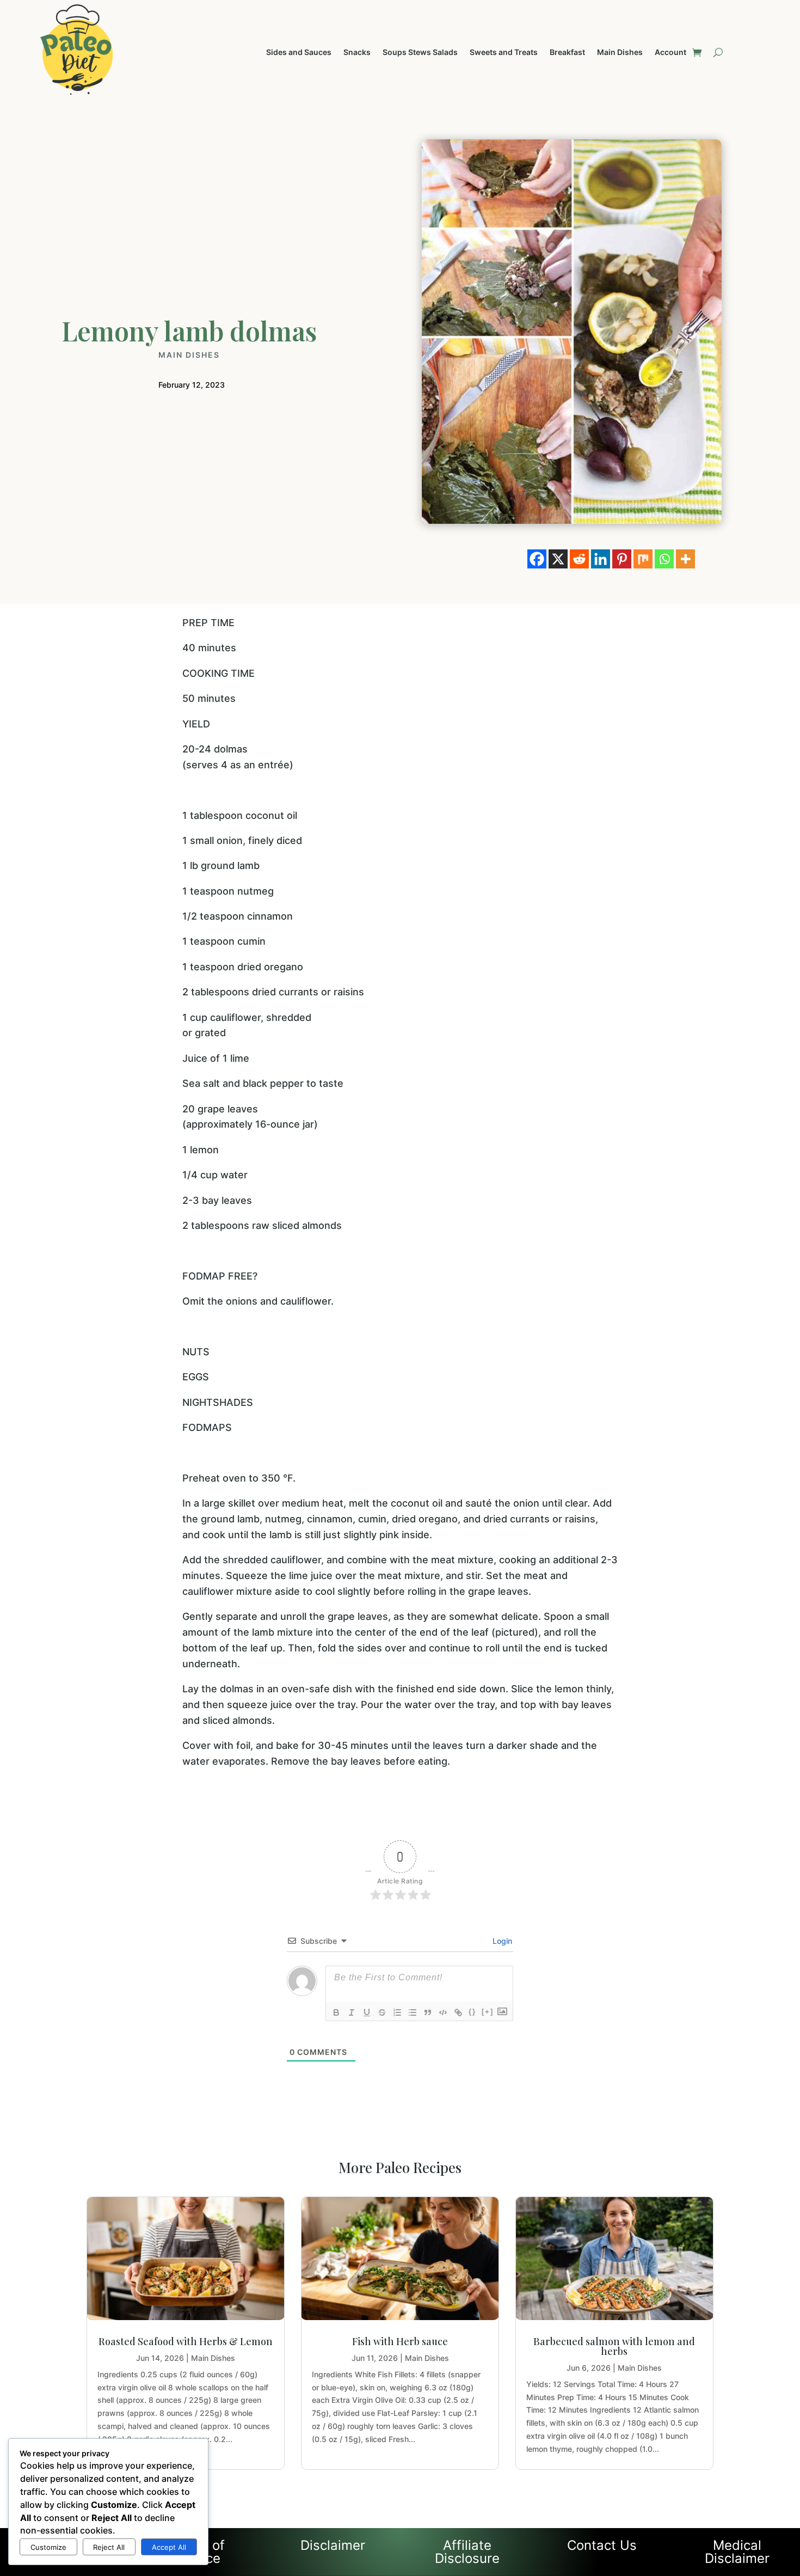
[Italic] (352, 2012)
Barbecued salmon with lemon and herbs (614, 2346)
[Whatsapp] (664, 559)
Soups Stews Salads (420, 53)
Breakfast (567, 53)
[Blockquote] (428, 2012)
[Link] (458, 2012)
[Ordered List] (397, 2012)
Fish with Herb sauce (400, 2341)
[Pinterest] (622, 559)
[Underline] (367, 2012)
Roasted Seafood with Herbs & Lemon (186, 2341)
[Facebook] (537, 559)
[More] (685, 559)
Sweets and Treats (504, 53)
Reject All (109, 2547)
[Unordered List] (413, 2012)
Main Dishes (620, 53)
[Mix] (643, 559)
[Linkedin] (601, 559)
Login (501, 1941)
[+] (488, 2012)
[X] (558, 559)
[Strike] (382, 2012)
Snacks (357, 53)
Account (670, 53)
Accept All (169, 2547)
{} (472, 2012)
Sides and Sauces (299, 53)
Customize (48, 2547)
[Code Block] (443, 2012)
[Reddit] (579, 559)
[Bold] (336, 2012)
